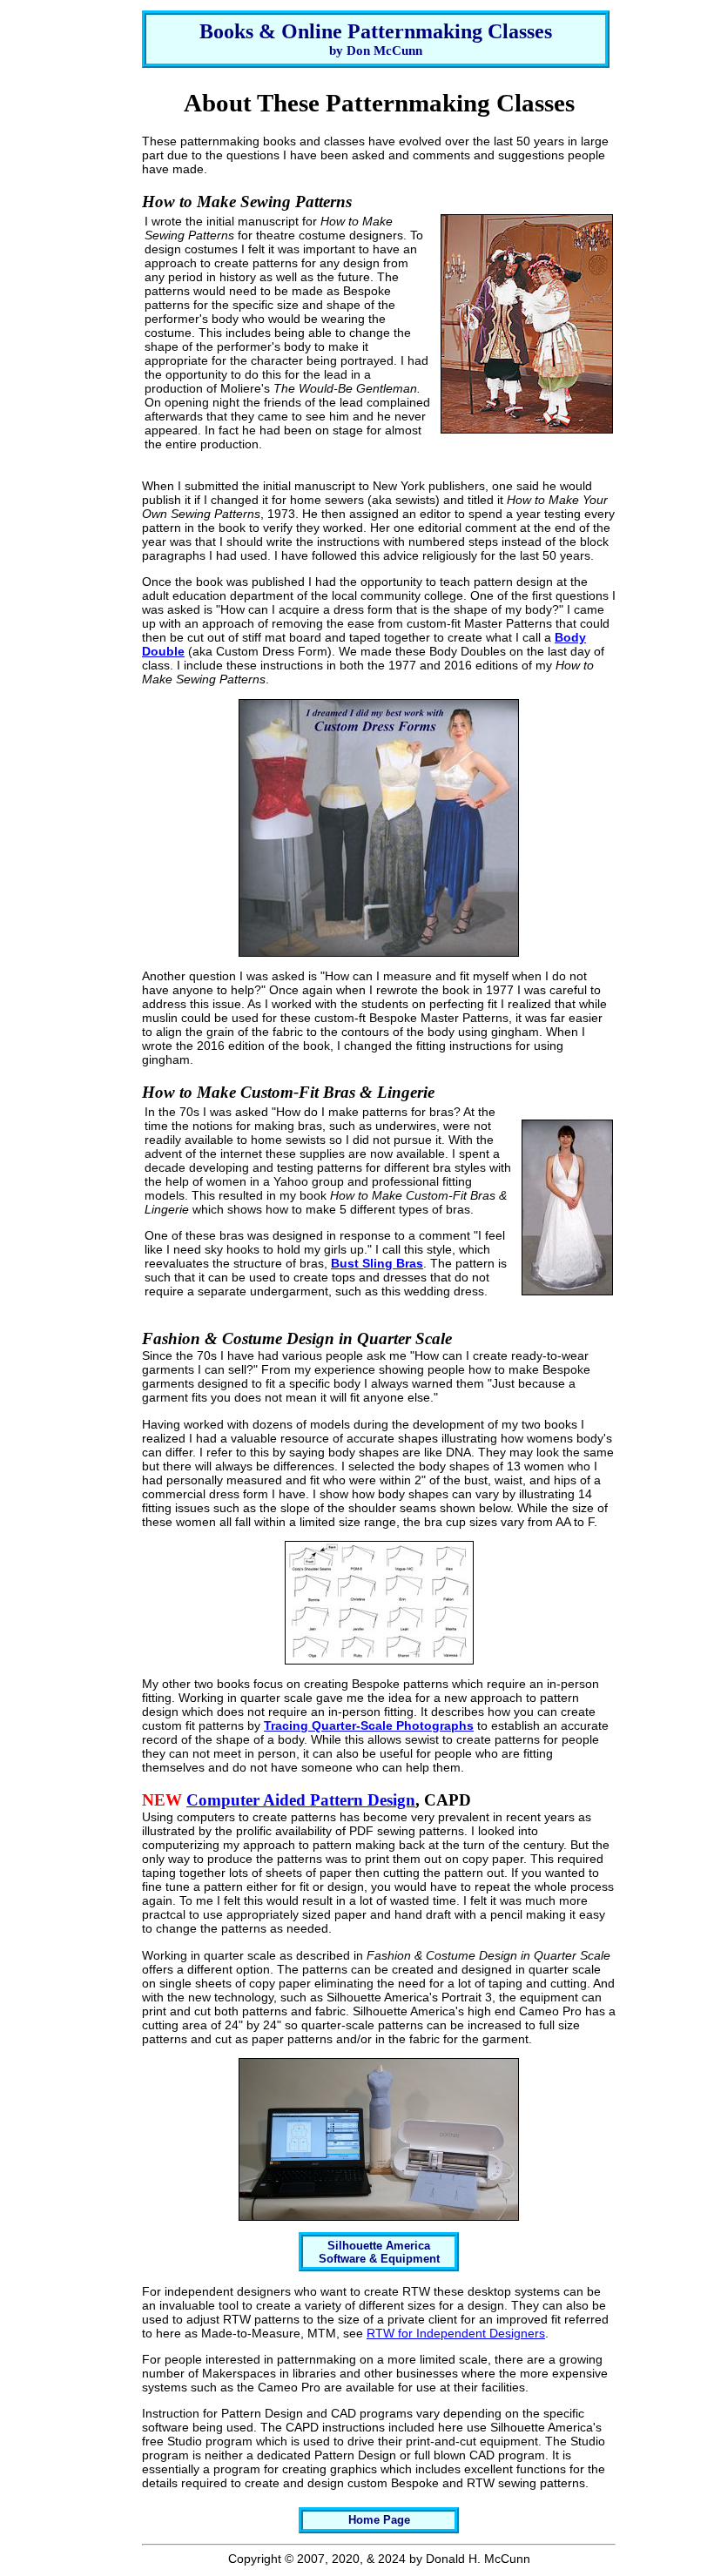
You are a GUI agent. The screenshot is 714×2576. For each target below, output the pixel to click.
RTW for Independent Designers (456, 2333)
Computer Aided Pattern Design (301, 1800)
